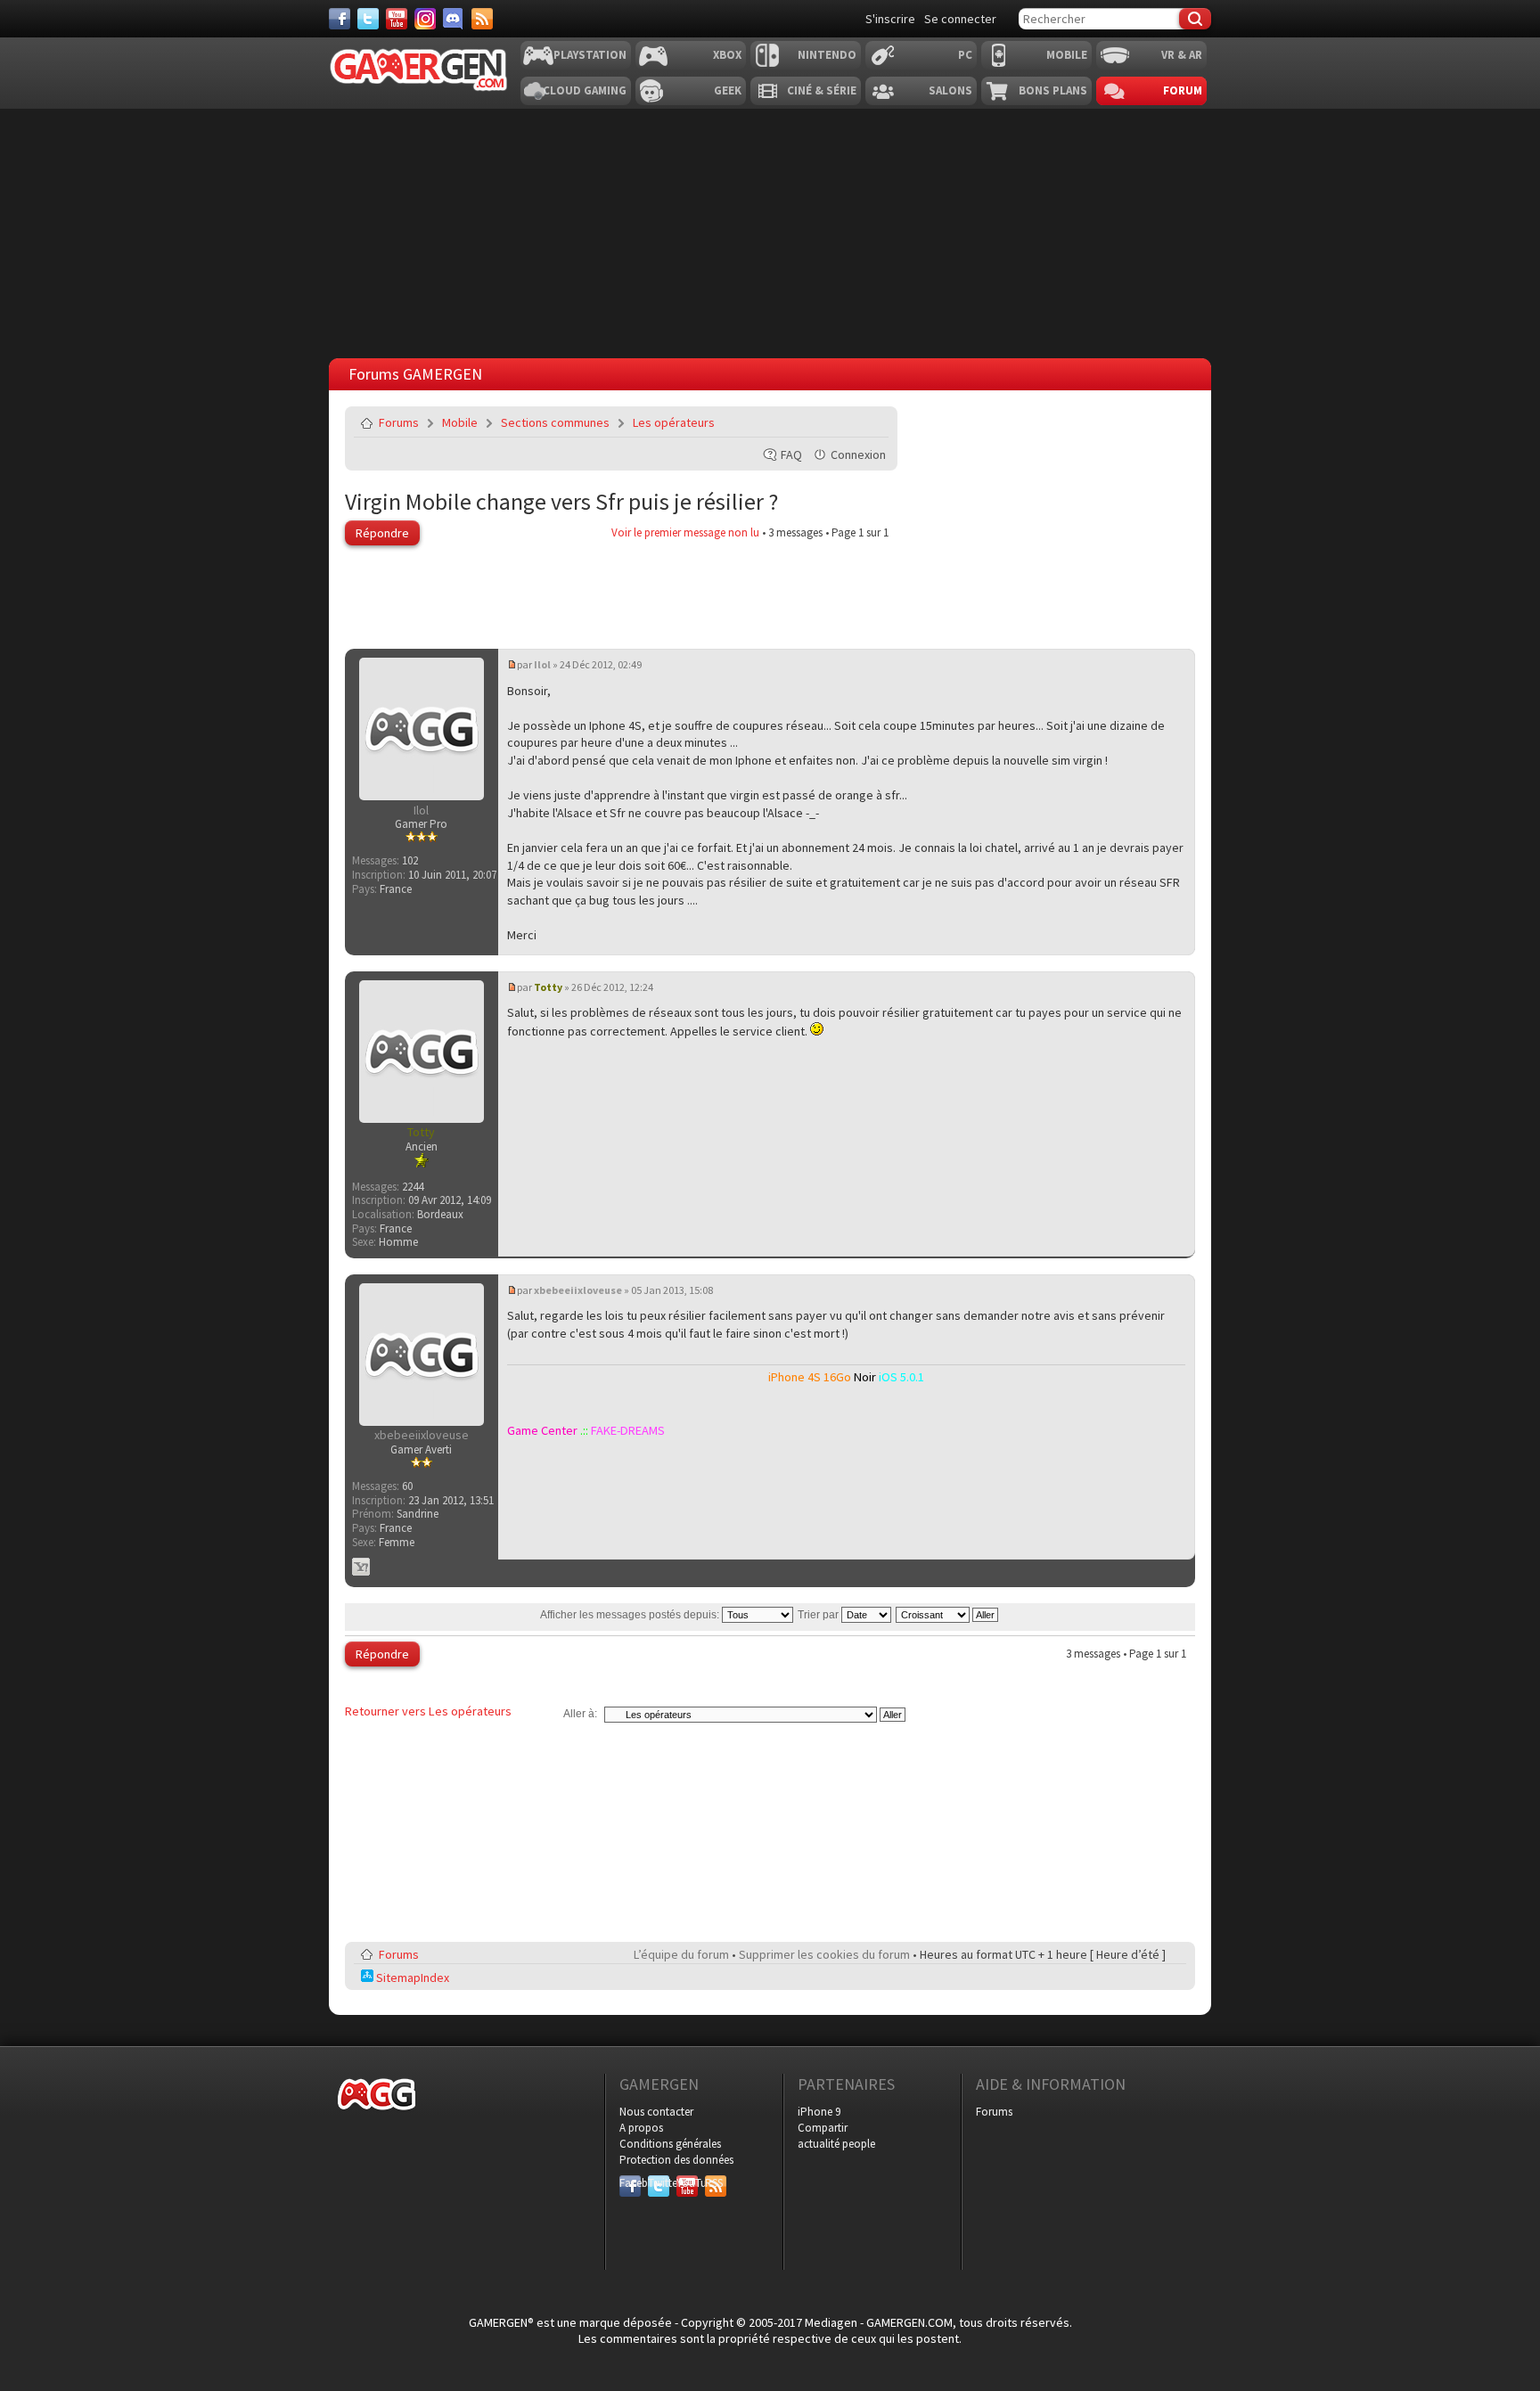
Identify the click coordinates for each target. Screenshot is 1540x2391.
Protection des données (676, 2160)
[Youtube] (397, 19)
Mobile (1067, 55)
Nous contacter (656, 2112)
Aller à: (580, 1714)
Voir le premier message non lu (685, 532)
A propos (641, 2128)
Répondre (382, 533)
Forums (399, 422)
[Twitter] (368, 19)
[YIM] (361, 1567)
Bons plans (1053, 90)
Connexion (858, 454)
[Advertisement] (1031, 518)
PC (965, 55)
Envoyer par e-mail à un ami (872, 422)
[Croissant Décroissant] (948, 1615)
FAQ (791, 454)
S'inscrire (890, 19)
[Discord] (454, 19)
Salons (950, 90)
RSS (714, 2183)
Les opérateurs (674, 422)
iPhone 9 (819, 2112)
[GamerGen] (418, 70)
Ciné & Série (822, 90)
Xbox (727, 55)
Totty (548, 987)
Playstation (590, 55)
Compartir (823, 2128)
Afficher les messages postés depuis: (631, 1615)
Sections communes (555, 422)
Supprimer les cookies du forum (824, 1954)
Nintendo (827, 55)
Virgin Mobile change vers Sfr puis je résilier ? (561, 501)
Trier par (819, 1615)
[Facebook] (340, 19)
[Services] (482, 19)
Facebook (630, 2183)
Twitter (659, 2183)
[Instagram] (425, 19)
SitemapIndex (411, 1977)
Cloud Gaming (585, 90)
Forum (1183, 90)
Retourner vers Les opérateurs (428, 1711)
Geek (728, 90)
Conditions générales (670, 2144)
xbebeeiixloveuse (578, 1290)
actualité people (836, 2144)
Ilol (542, 664)
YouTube (687, 2183)
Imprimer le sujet (830, 422)
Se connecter (960, 19)
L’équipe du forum (681, 1954)
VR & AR (1182, 55)
